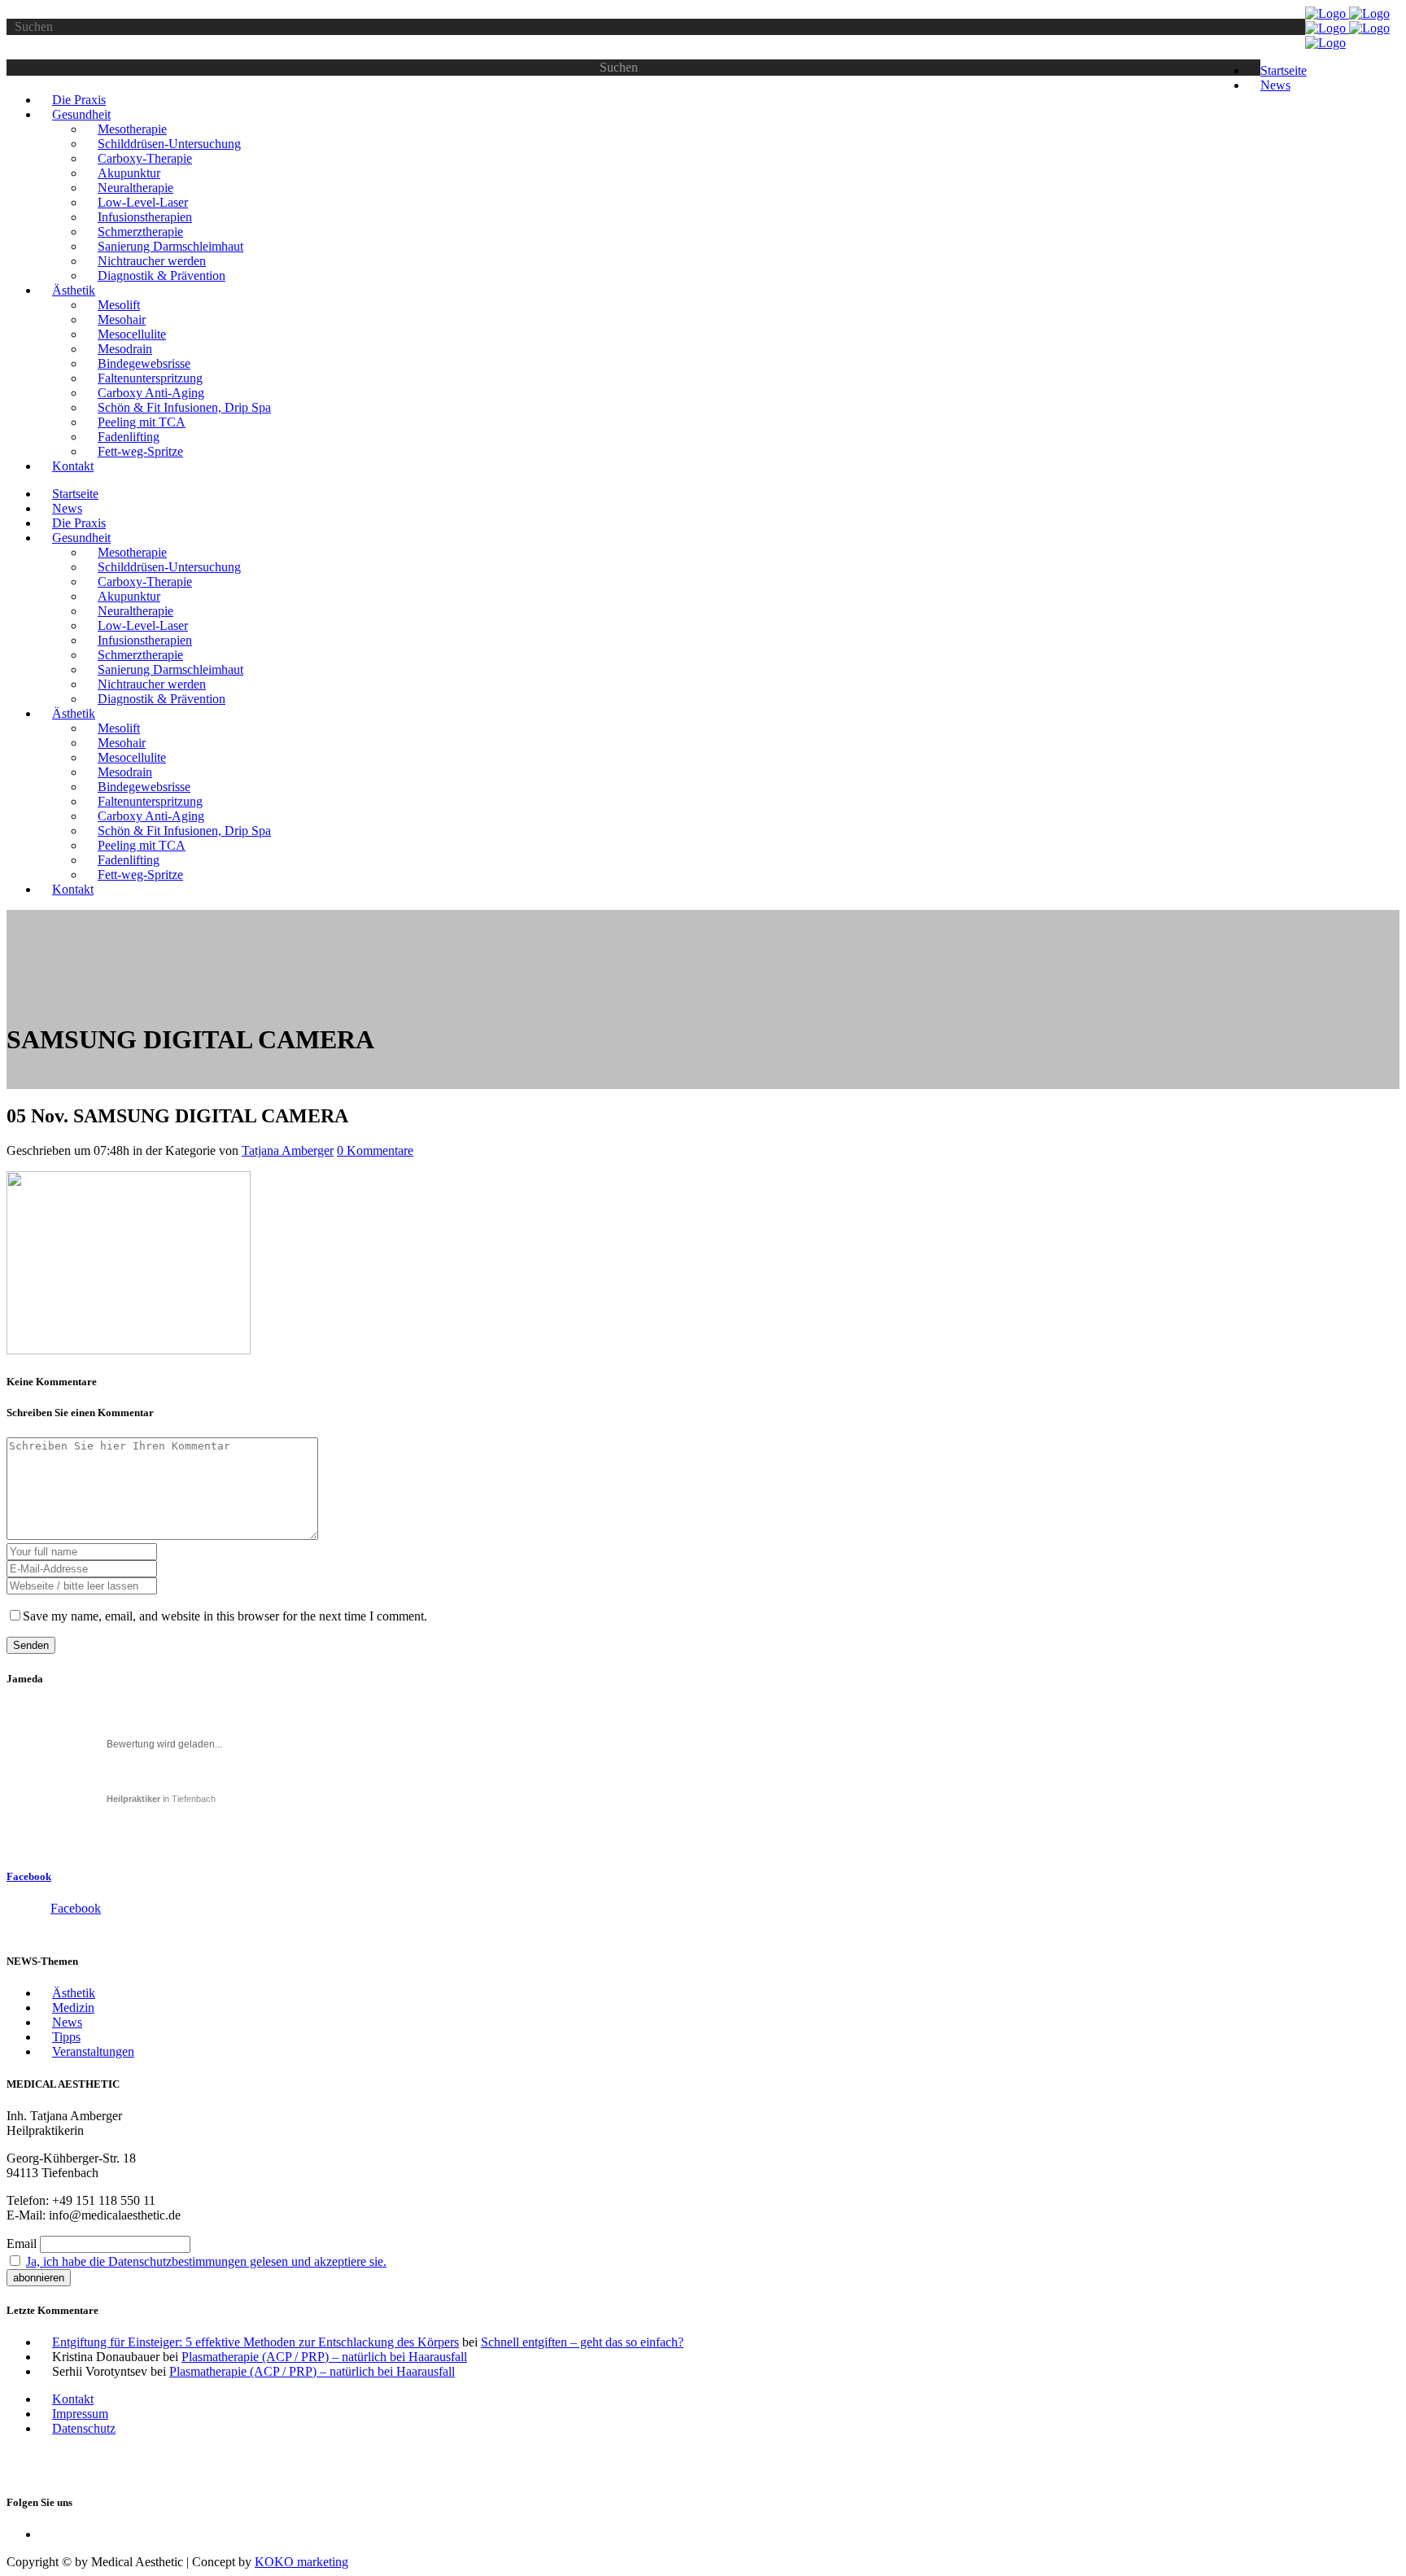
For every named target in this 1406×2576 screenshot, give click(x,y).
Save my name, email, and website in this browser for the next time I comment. (225, 1616)
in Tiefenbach (161, 1799)
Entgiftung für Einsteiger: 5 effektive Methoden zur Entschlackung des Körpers (255, 2342)
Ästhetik (74, 1993)
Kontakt (73, 2399)
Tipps (66, 2037)
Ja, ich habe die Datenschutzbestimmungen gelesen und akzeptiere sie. (206, 2261)
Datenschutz (84, 2428)
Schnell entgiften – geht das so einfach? (582, 2342)
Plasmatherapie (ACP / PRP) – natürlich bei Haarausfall (324, 2357)
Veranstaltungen (93, 2051)
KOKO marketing (301, 2562)
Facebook (29, 1876)
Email (22, 2244)
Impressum (80, 2414)
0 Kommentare (375, 1150)
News (67, 2022)
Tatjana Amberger (288, 1150)
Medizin (73, 2007)
